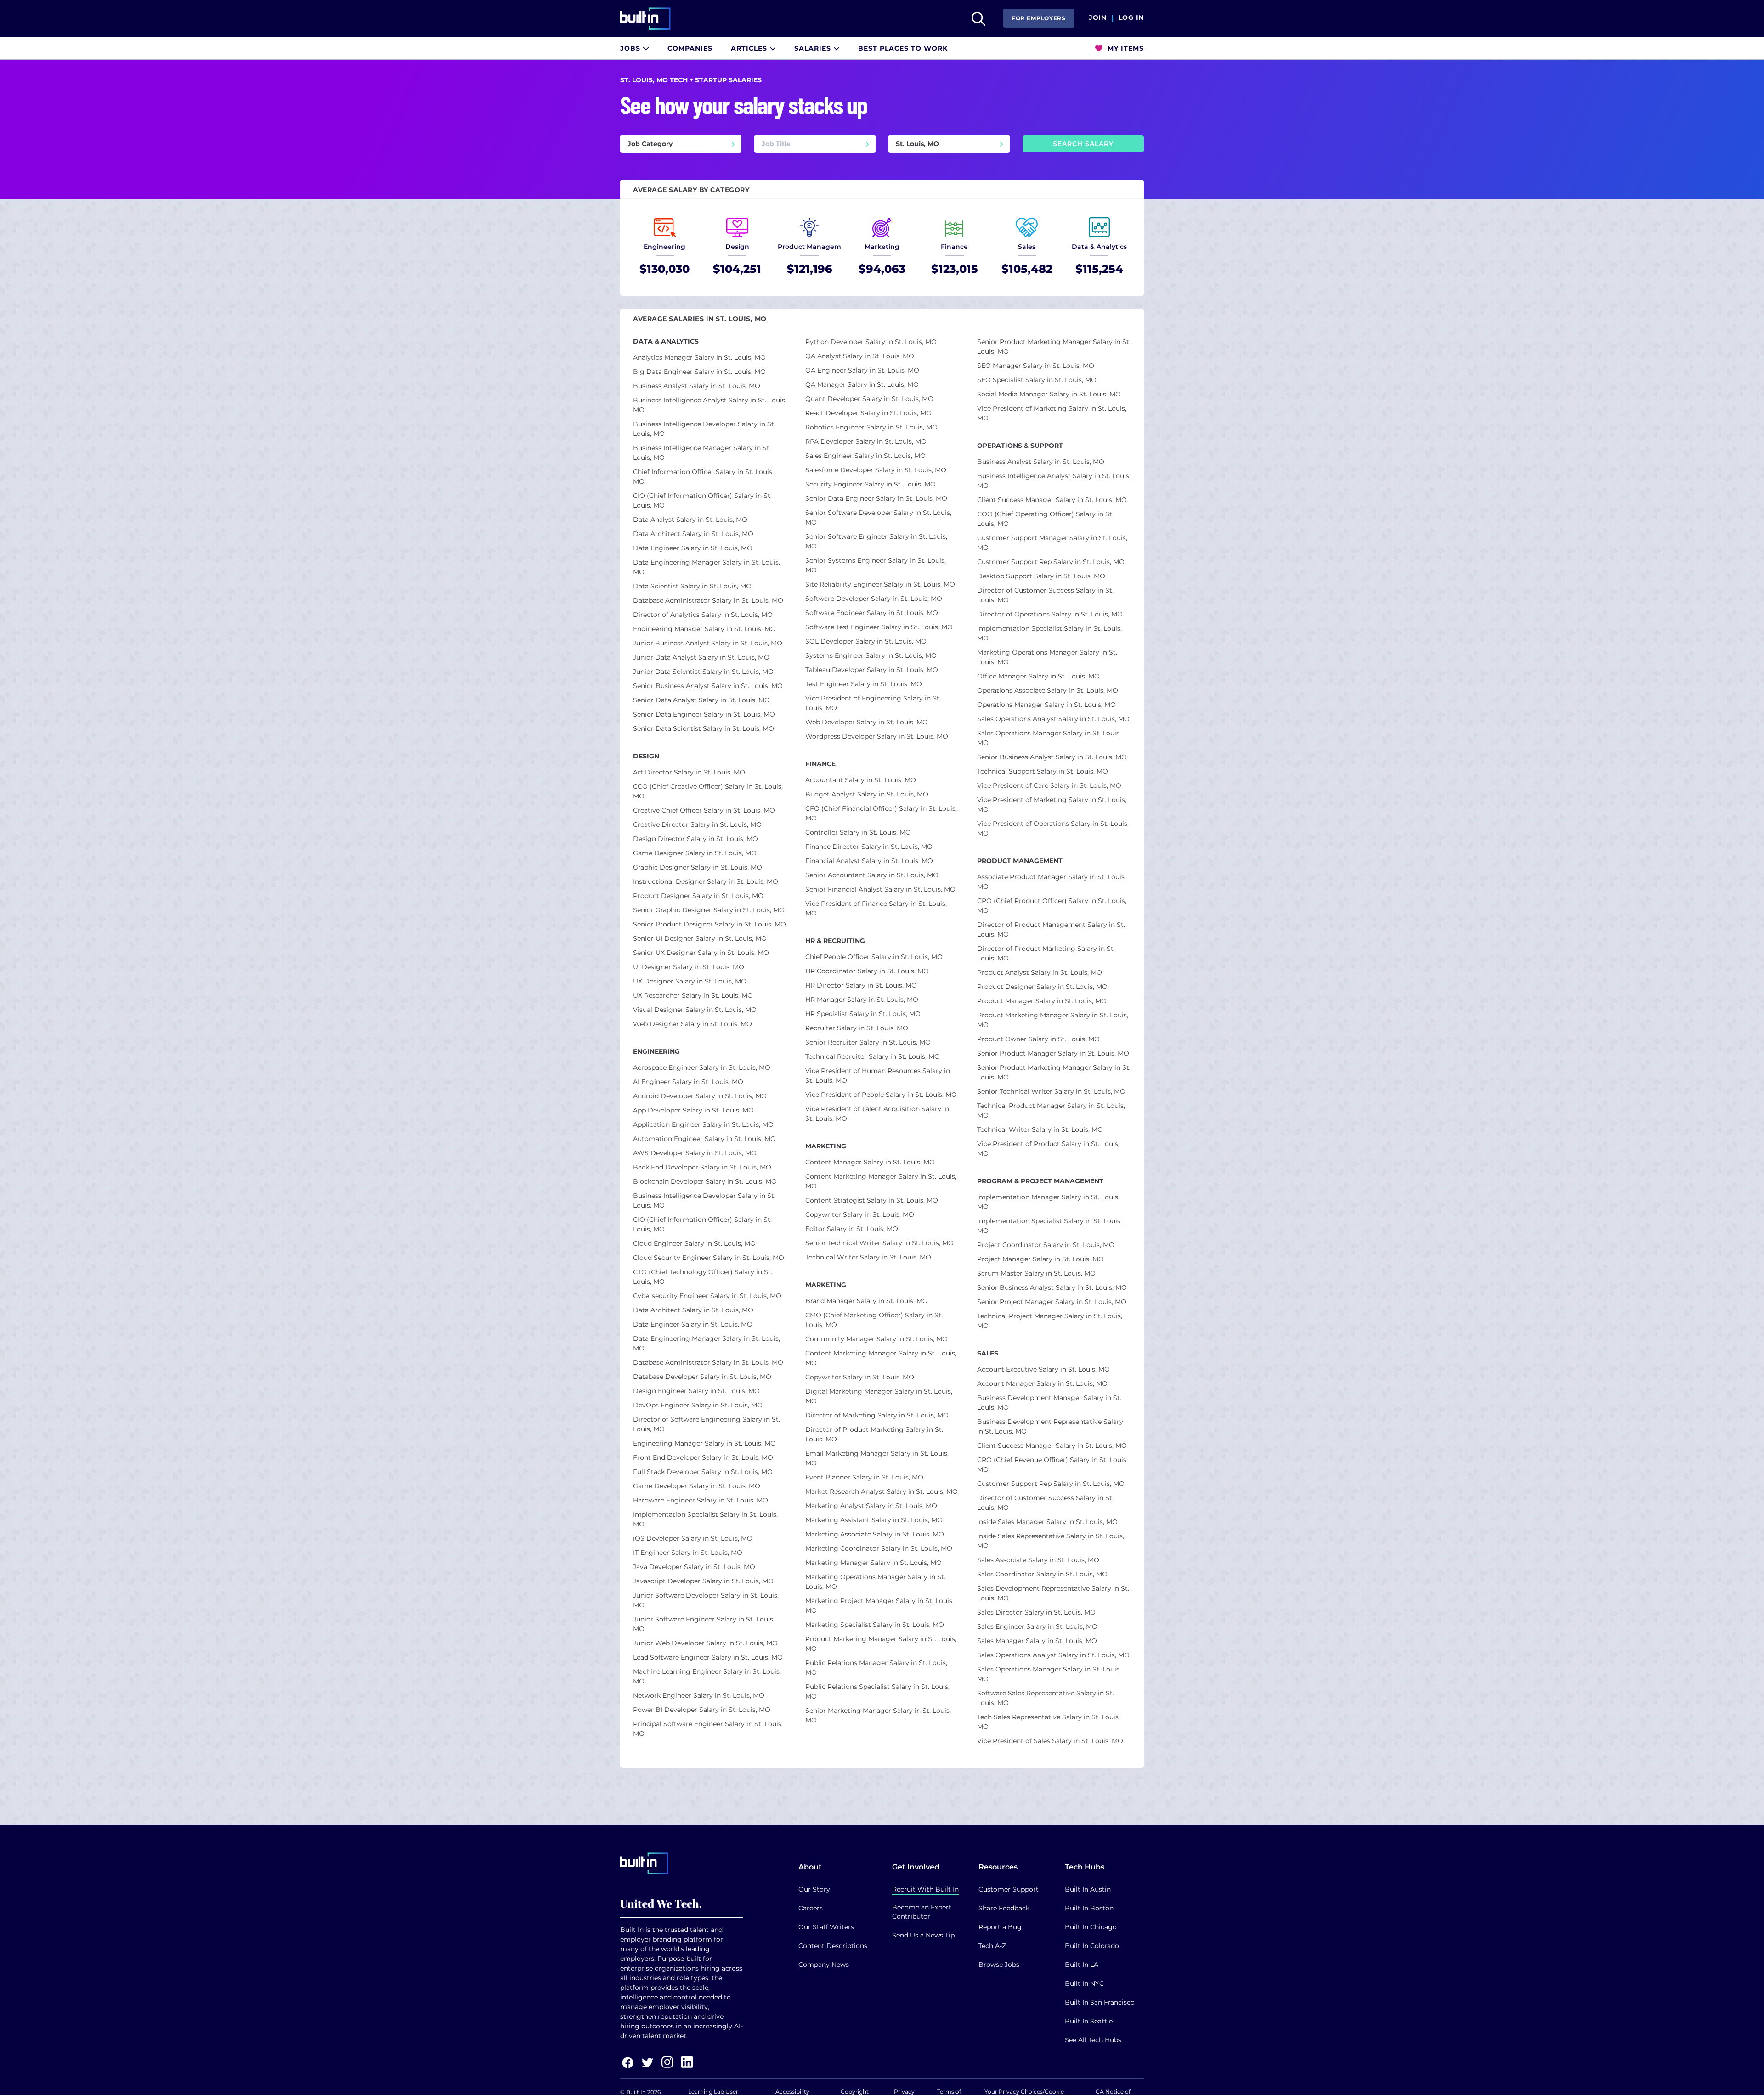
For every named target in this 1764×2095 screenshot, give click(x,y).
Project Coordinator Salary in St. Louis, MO (1046, 1245)
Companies (690, 48)
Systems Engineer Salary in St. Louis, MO (871, 655)
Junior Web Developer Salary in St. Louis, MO (705, 1643)
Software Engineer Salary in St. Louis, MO (872, 613)
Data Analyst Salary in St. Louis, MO (690, 520)
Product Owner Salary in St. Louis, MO (1038, 1039)
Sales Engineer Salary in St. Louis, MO (865, 456)
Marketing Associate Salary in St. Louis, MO (875, 1534)
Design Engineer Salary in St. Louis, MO (696, 1391)
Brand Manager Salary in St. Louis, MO (867, 1301)
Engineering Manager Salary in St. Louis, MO (704, 629)
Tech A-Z (992, 1946)
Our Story (814, 1889)
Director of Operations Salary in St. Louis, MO (1050, 614)
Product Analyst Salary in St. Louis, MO (1040, 972)
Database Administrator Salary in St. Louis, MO (708, 600)
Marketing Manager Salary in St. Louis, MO (874, 1563)
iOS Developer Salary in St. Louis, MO (693, 1538)
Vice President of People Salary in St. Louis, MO (881, 1095)
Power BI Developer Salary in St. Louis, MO (702, 1710)
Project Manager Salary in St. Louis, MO (1040, 1259)
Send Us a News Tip (923, 1935)
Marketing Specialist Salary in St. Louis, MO (875, 1625)
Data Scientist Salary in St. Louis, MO (692, 586)
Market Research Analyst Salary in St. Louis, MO (882, 1491)
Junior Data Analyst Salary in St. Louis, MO (701, 657)
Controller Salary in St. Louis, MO (858, 832)
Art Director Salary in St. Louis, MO (689, 772)
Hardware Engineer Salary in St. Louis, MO (701, 1500)
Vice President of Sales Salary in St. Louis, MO (1050, 1741)
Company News (824, 1965)
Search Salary (1083, 144)
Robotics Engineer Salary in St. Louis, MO (871, 427)
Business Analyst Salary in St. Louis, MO (697, 386)
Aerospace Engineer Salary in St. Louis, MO (702, 1067)
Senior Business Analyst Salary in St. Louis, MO (708, 686)
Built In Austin (1088, 1889)
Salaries (814, 48)
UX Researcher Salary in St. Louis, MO (693, 995)
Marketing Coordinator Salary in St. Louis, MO (879, 1548)
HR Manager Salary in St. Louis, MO (862, 1000)
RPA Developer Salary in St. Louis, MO (866, 441)
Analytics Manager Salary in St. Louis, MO (699, 357)
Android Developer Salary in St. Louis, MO (700, 1096)
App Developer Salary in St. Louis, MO (693, 1110)
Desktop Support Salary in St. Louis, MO (1041, 576)
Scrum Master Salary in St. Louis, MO (1036, 1273)
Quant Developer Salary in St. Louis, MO (869, 399)
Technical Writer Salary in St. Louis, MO (868, 1257)
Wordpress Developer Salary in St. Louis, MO (877, 736)
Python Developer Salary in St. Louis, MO (871, 342)
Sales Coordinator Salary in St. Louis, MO (1042, 1574)
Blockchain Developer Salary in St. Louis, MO (705, 1181)
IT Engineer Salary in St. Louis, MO (688, 1553)
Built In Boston (1089, 1908)
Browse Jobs (999, 1965)
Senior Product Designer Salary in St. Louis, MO (710, 924)
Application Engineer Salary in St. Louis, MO (703, 1124)
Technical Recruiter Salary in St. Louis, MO (873, 1056)
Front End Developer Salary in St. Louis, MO (703, 1457)
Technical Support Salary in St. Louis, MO (1043, 771)
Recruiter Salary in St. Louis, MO (857, 1028)
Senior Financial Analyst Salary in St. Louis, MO (880, 889)
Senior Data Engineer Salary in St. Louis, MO (704, 714)
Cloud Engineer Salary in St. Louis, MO (694, 1243)
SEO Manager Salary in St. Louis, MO (1036, 366)
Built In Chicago (1091, 1927)
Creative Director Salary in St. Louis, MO (697, 824)
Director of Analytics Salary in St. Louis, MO (703, 615)
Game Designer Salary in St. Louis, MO (695, 853)
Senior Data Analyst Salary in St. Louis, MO (701, 700)
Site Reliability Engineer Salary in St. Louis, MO (880, 584)
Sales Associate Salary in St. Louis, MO (1038, 1560)
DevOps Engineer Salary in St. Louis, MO (698, 1405)
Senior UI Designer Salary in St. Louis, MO (700, 938)
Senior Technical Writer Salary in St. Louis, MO (879, 1243)
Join (1098, 18)
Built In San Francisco (1100, 2002)
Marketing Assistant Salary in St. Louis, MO (874, 1520)
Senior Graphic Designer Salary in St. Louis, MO (709, 910)
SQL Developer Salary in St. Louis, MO (866, 641)
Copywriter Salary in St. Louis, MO (860, 1214)
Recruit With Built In (925, 1889)
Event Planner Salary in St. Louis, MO (864, 1477)
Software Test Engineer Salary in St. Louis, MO (879, 627)
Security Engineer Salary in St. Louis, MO (871, 484)
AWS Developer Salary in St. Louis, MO (695, 1153)
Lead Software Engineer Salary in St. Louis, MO (708, 1657)
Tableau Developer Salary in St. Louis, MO (872, 670)
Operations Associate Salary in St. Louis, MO (1048, 690)
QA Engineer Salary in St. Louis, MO (862, 370)
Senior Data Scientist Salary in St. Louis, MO (704, 728)
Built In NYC (1084, 1983)
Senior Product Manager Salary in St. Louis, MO (1053, 1053)
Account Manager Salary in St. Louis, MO (1042, 1383)
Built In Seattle (1089, 2021)
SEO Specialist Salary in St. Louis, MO (1037, 380)
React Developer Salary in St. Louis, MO (868, 413)
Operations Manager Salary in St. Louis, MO (1046, 705)
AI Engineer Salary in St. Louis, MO (688, 1082)
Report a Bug (1000, 1927)
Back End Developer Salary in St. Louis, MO (702, 1167)
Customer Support (1009, 1889)
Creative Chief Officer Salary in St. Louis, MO (704, 810)
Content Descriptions (833, 1946)
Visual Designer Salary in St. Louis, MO (695, 1010)
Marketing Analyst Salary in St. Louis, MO (871, 1506)
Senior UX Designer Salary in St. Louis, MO (701, 953)
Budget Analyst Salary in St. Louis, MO (867, 794)
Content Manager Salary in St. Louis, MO (870, 1162)
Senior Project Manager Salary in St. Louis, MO (1052, 1302)
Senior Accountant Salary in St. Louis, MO (872, 875)
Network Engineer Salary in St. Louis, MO (699, 1695)
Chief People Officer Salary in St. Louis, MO (874, 957)
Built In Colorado (1092, 1946)
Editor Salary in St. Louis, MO (852, 1229)
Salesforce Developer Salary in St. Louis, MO (876, 470)
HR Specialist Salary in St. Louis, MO (863, 1014)
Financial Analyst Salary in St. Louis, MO (869, 861)
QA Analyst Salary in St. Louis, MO (860, 356)
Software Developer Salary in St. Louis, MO (874, 599)
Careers (811, 1908)
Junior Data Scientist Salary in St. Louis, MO (703, 672)
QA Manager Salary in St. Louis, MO (862, 384)
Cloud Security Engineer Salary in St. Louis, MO (709, 1258)
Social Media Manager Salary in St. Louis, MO (1049, 394)
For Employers (1039, 18)
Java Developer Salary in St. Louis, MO (694, 1567)
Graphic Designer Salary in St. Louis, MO (698, 867)
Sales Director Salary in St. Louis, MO (1036, 1612)
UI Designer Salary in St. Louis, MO (689, 967)
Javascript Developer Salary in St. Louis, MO (703, 1581)
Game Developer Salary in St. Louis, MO (697, 1486)
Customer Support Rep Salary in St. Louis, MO (1051, 562)
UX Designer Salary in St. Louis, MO (690, 981)
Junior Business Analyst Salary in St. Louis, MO (708, 643)
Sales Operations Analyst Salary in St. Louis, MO (1053, 719)
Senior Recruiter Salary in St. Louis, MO (868, 1042)
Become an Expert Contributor (922, 1912)
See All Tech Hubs (1093, 2040)
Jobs (631, 48)
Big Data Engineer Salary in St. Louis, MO (699, 372)
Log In (1131, 18)
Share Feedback (1004, 1908)
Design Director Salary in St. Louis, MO (695, 839)
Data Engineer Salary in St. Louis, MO (693, 548)
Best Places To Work (903, 48)
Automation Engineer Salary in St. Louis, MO (704, 1139)
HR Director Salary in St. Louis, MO (861, 985)
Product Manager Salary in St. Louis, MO (1042, 1001)
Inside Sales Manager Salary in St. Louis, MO (1047, 1522)
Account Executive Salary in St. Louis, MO (1043, 1369)
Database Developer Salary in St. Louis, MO (702, 1377)
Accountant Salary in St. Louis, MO (861, 780)
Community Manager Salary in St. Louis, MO (876, 1339)
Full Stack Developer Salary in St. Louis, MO (703, 1472)
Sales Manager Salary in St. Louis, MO (1037, 1641)
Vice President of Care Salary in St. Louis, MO (1049, 785)
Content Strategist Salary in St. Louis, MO (872, 1200)
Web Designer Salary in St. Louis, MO (693, 1024)
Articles (750, 48)
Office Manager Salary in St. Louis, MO (1038, 676)
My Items (1125, 48)
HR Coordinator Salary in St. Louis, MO (867, 971)
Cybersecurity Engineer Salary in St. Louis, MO (707, 1296)
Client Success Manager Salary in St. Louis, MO (1052, 500)
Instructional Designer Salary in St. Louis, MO (706, 881)
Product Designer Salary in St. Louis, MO (698, 896)
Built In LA (1082, 1965)
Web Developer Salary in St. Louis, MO (867, 722)
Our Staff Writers (826, 1927)
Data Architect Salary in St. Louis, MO (693, 534)
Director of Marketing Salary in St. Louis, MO (877, 1415)
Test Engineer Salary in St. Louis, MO (864, 684)
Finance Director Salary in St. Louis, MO (869, 847)
